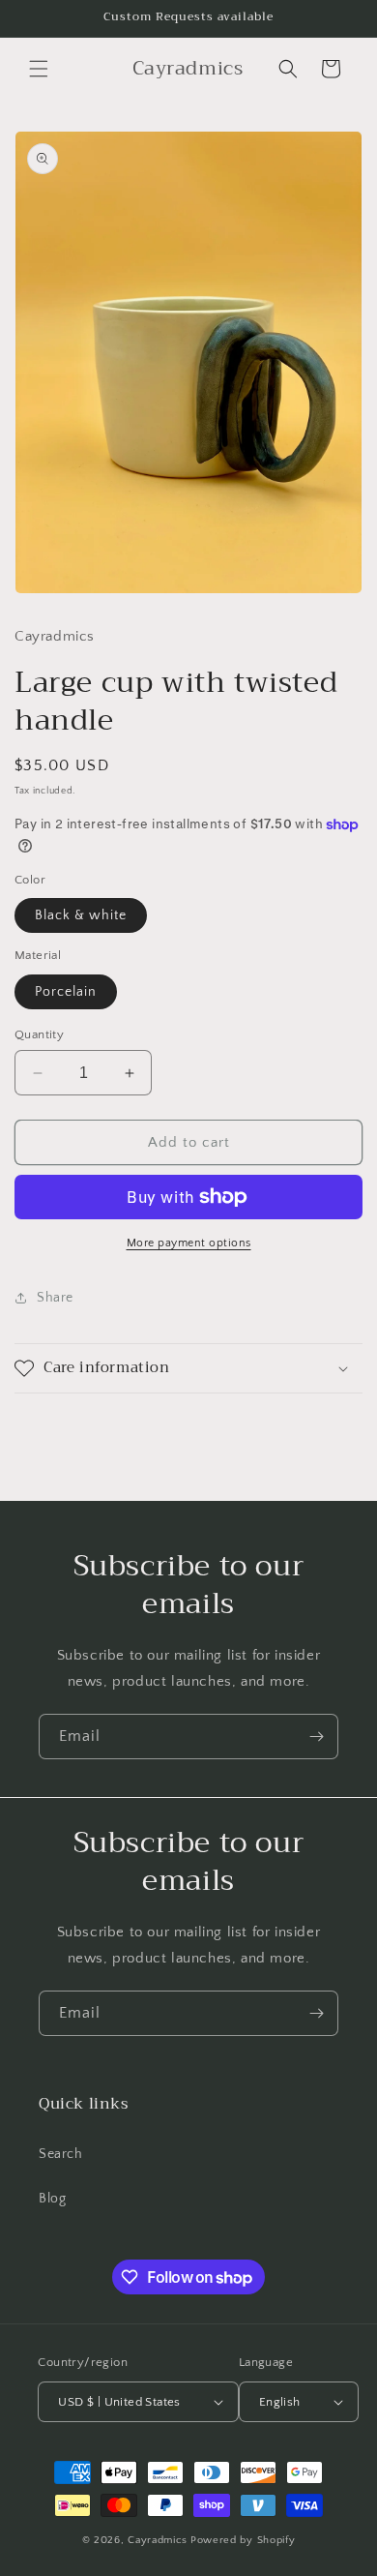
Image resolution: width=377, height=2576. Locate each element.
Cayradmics (158, 2540)
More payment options (189, 1243)
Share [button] (55, 1298)
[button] (39, 69)
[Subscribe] (316, 1737)
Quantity (39, 1034)
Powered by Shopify (243, 2540)
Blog (52, 2199)
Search (61, 2154)
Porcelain (66, 992)
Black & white (81, 915)
